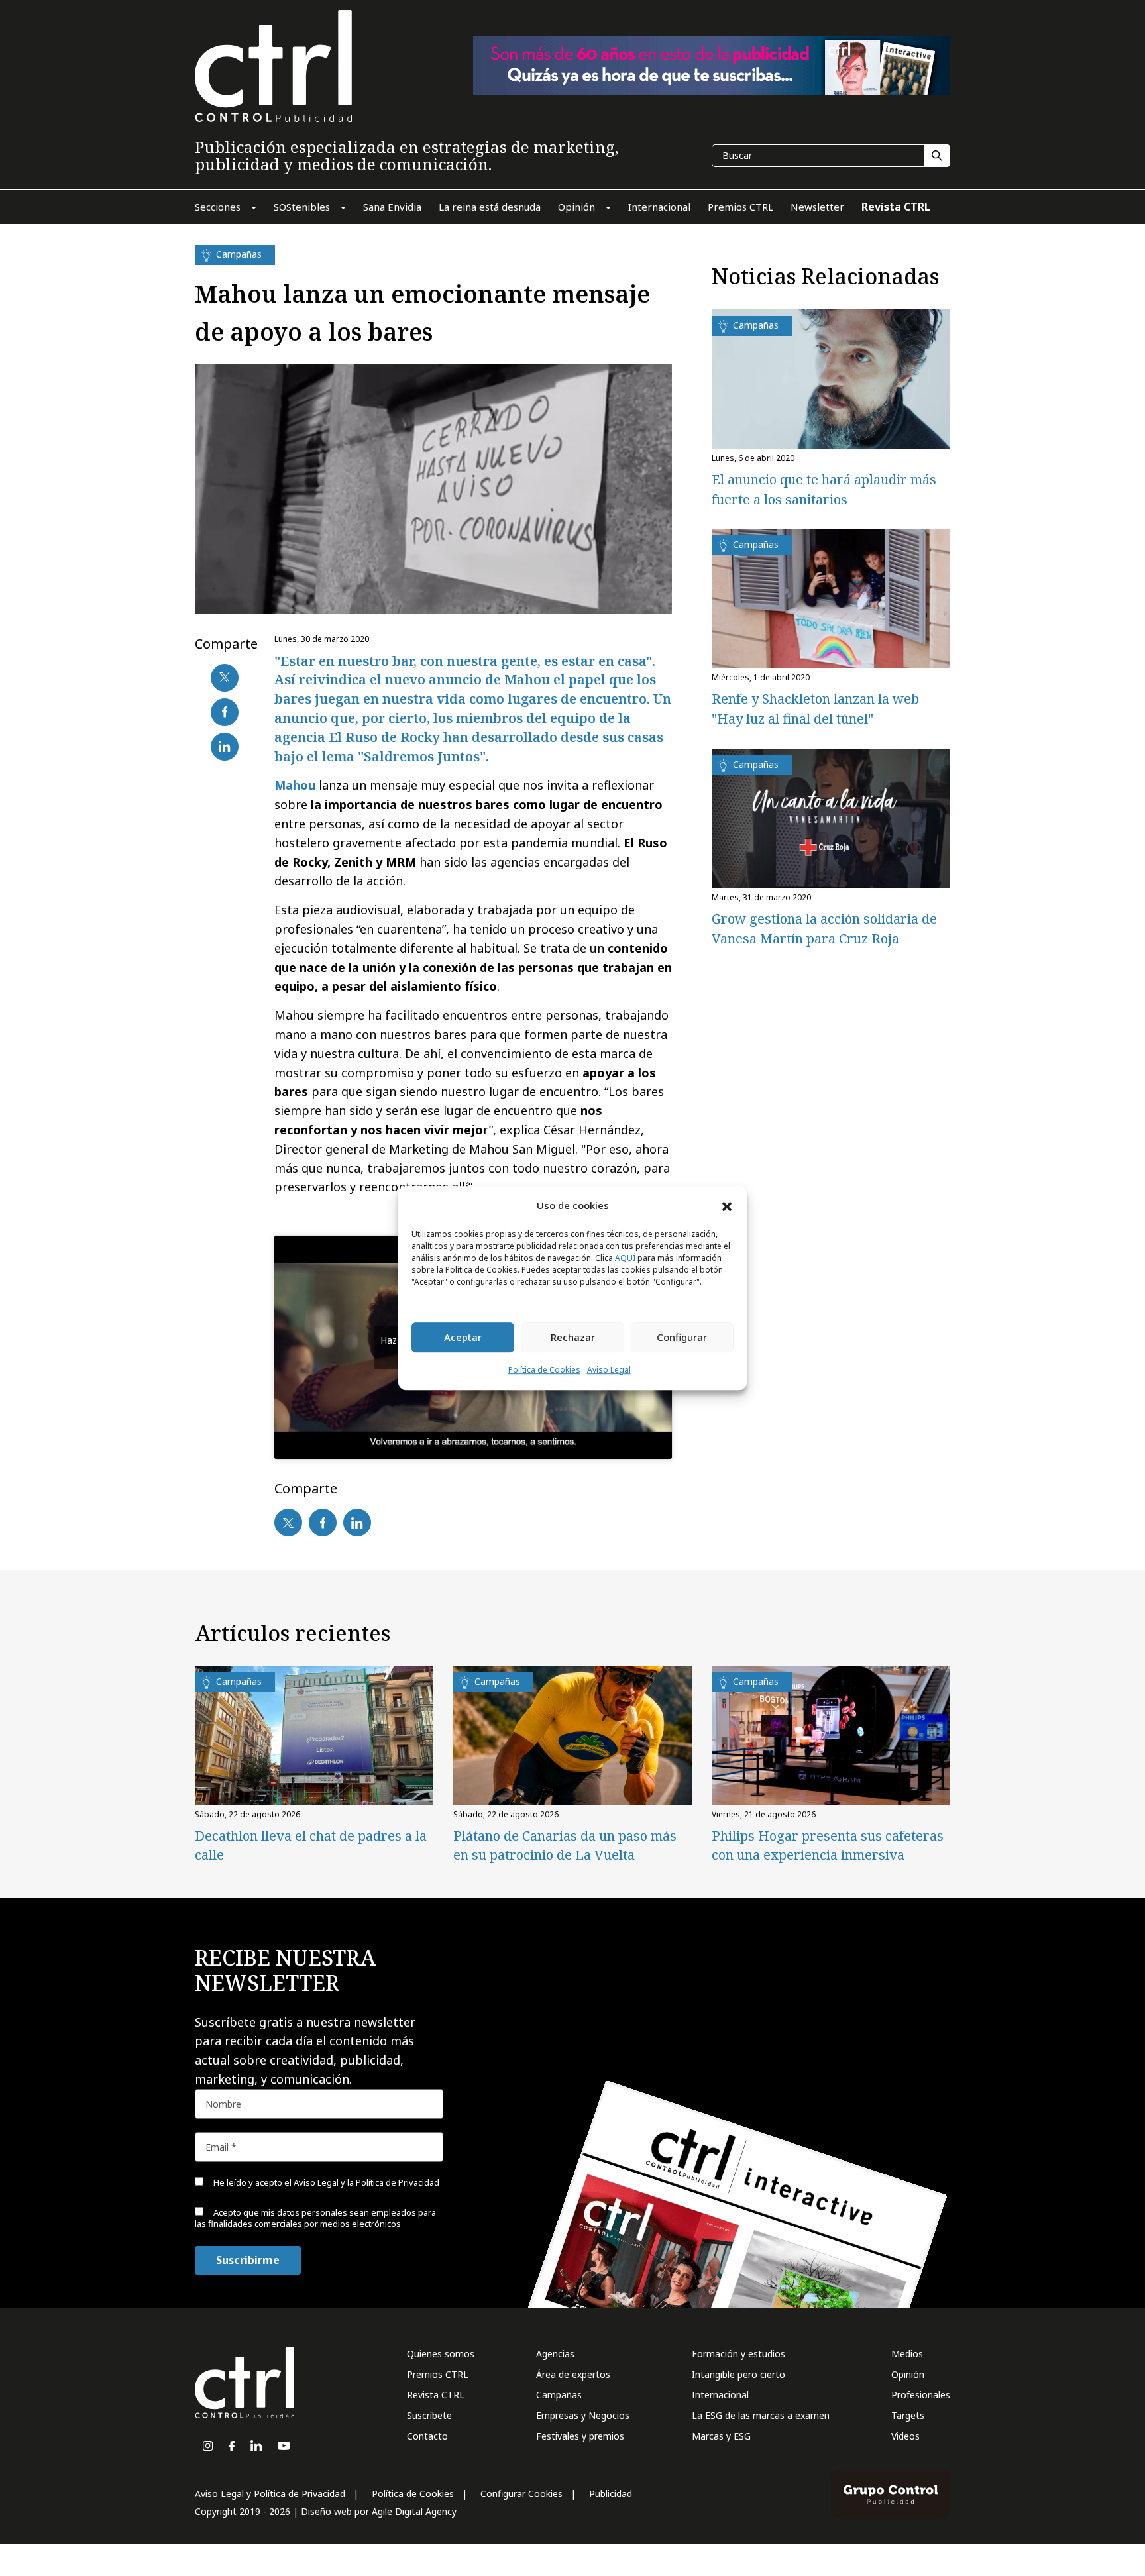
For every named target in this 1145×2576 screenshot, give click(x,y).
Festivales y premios (580, 2436)
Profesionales (921, 2395)
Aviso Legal (609, 1370)
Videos (905, 2436)
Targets (908, 2415)
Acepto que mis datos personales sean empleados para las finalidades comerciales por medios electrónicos (315, 2218)
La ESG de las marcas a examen (761, 2415)
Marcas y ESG (721, 2436)
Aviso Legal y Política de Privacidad (270, 2494)
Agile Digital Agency (414, 2511)
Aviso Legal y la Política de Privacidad (366, 2182)
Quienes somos (441, 2354)
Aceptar (463, 1338)
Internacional (720, 2395)
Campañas (559, 2395)
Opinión (908, 2374)
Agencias (555, 2354)
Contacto (427, 2436)
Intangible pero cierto (738, 2374)
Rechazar (573, 1338)
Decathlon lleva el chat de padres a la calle (311, 1845)
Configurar (682, 1338)
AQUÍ (625, 1258)
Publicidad (611, 2494)
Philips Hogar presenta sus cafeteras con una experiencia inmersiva (828, 1845)
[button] (727, 1206)
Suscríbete (429, 2415)
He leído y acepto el (325, 2182)
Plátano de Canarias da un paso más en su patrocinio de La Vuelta (565, 1845)
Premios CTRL (438, 2374)
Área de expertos (573, 2374)
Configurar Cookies (521, 2494)
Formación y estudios (738, 2354)
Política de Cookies (544, 1370)
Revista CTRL (436, 2395)
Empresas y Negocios (583, 2415)
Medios (907, 2354)
